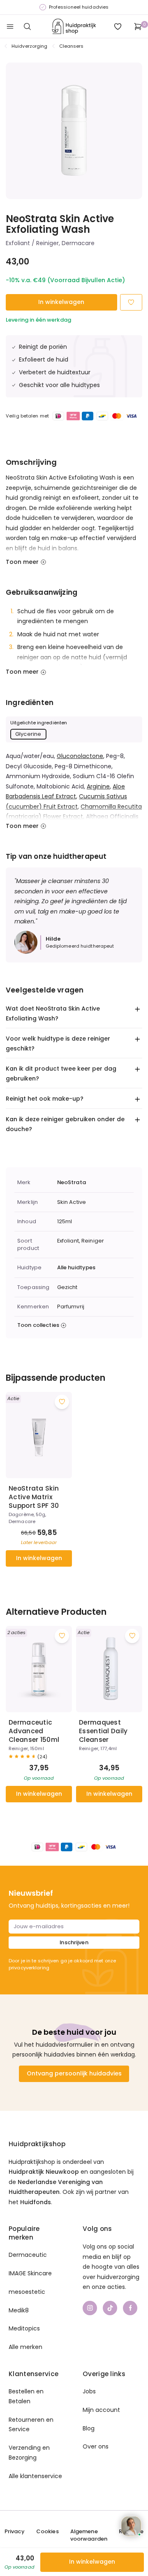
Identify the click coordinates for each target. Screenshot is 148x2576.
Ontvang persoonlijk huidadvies (74, 2073)
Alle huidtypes (76, 1268)
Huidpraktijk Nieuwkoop (44, 2172)
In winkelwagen (61, 302)
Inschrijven (74, 1942)
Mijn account (101, 2410)
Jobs (89, 2391)
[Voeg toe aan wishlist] (62, 1402)
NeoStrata (72, 1183)
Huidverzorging (30, 46)
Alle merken (25, 2347)
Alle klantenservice (35, 2476)
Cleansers (72, 46)
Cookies (47, 2532)
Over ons (96, 2446)
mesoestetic (27, 2292)
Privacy (15, 2532)
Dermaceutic (28, 2255)
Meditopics (24, 2328)
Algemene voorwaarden (89, 2535)
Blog (89, 2428)
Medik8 (19, 2310)
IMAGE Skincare (30, 2273)
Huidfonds (36, 2202)
